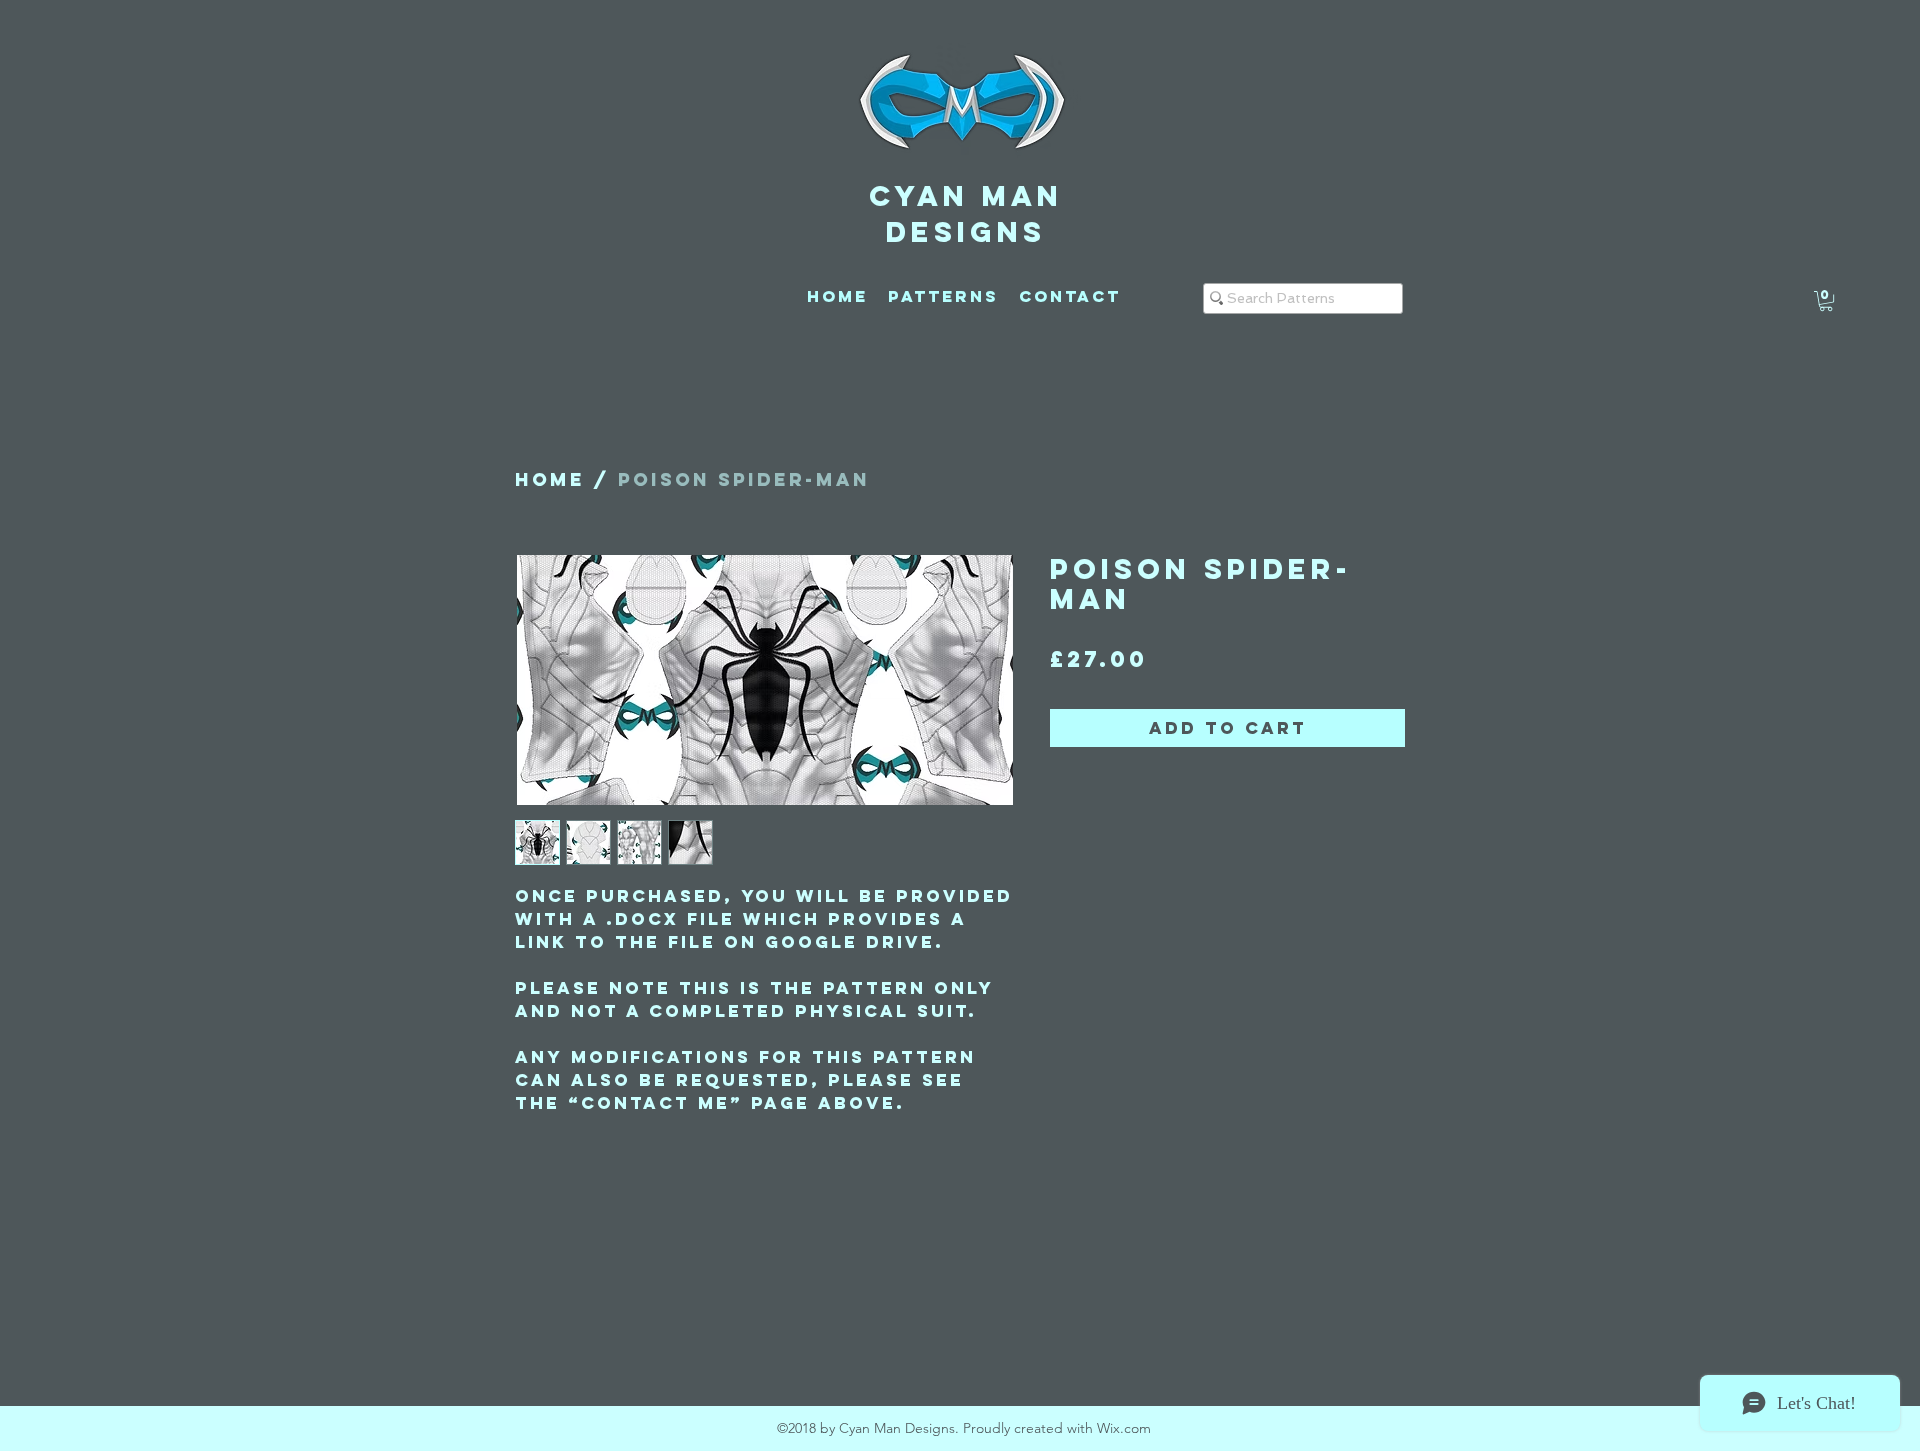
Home (550, 479)
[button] (1826, 301)
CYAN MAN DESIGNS (966, 214)
